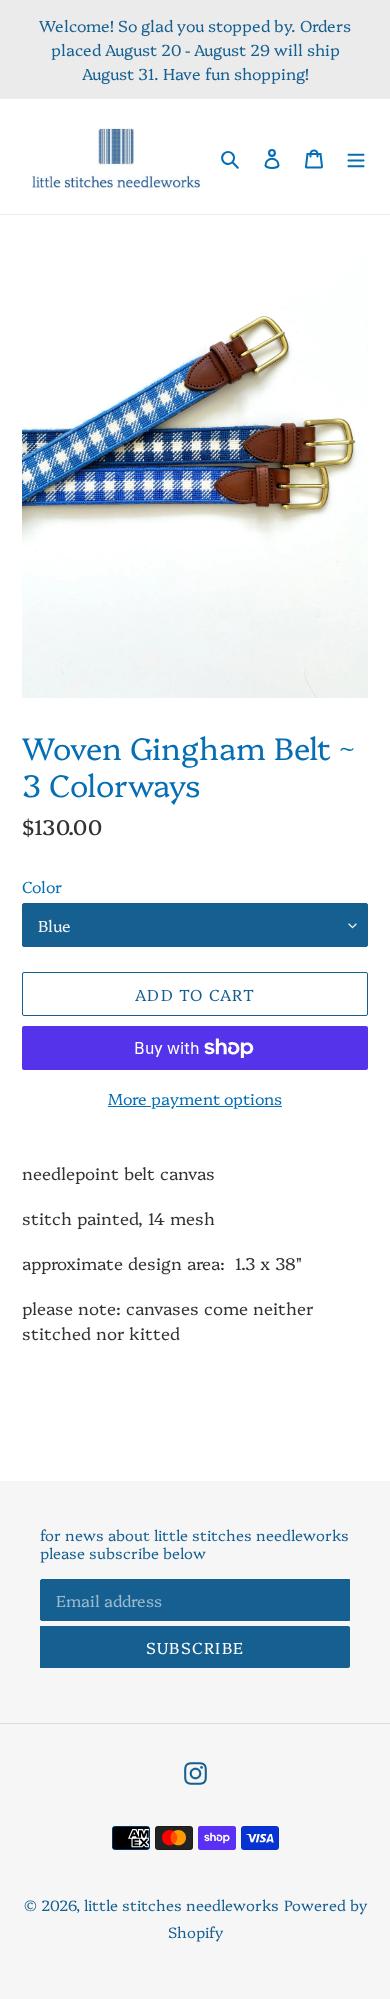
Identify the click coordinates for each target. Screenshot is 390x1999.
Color (42, 886)
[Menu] (356, 156)
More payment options (195, 1098)
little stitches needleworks (181, 1904)
